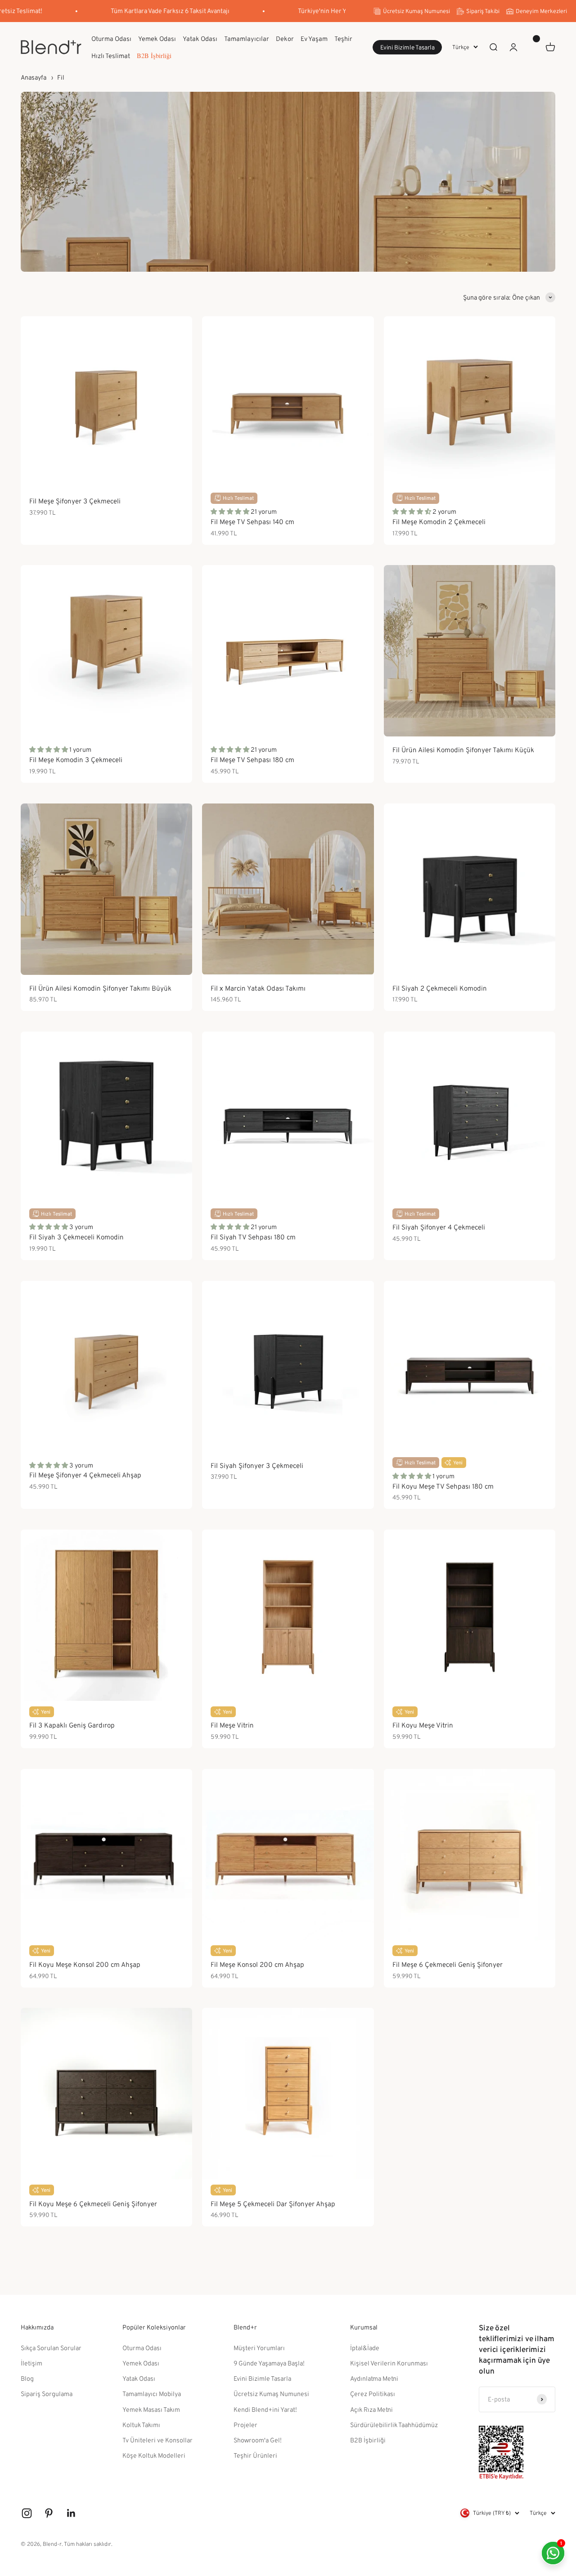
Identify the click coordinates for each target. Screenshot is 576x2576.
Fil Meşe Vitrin (232, 1725)
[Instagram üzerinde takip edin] (27, 2513)
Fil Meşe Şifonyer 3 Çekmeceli (75, 501)
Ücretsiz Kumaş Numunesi (416, 11)
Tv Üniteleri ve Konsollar (157, 2440)
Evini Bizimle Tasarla (407, 47)
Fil (61, 77)
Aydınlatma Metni (374, 2378)
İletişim (31, 2363)
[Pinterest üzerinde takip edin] (49, 2513)
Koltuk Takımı (141, 2425)
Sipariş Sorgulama (47, 2394)
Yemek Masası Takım (151, 2409)
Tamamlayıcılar (247, 38)
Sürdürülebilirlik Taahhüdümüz (394, 2425)
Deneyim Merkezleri (541, 11)
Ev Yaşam (314, 38)
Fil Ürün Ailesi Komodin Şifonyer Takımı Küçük (463, 750)
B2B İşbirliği (154, 56)
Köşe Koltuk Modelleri (154, 2455)
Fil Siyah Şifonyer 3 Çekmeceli (257, 1465)
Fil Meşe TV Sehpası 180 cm (252, 760)
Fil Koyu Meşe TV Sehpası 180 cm (443, 1486)
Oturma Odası (111, 38)
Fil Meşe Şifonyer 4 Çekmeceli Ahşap (85, 1475)
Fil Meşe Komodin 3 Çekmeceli (76, 760)
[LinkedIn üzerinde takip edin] (71, 2513)
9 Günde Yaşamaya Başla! (269, 2363)
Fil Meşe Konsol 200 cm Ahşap (257, 1964)
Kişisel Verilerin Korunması (389, 2363)
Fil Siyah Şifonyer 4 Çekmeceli (439, 1227)
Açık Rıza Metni (371, 2409)
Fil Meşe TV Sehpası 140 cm (252, 522)
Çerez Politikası (373, 2394)
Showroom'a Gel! (258, 2440)
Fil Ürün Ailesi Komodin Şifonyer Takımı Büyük (100, 988)
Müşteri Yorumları (259, 2348)
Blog (27, 2378)
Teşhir (343, 38)
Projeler (245, 2425)
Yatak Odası (200, 38)
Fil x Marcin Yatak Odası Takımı (258, 988)
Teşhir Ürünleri (255, 2455)
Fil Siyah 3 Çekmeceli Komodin (76, 1237)
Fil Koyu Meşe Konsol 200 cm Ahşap (85, 1964)
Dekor (285, 38)
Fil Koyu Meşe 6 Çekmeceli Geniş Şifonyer (93, 2204)
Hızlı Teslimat (111, 55)
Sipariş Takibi (483, 11)
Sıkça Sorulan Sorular (51, 2348)
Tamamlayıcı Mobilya (152, 2394)
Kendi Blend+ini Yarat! (265, 2409)
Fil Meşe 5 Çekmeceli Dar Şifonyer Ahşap (273, 2204)
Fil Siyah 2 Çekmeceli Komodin (440, 988)
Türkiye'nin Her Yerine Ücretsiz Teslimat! (328, 11)
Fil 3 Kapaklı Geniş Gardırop (72, 1725)
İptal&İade (365, 2348)
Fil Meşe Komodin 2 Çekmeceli (439, 522)
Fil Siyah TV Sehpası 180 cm (253, 1237)
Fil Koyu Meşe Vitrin (423, 1725)
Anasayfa (34, 77)
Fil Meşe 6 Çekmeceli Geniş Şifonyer (448, 1964)
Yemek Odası (157, 38)
